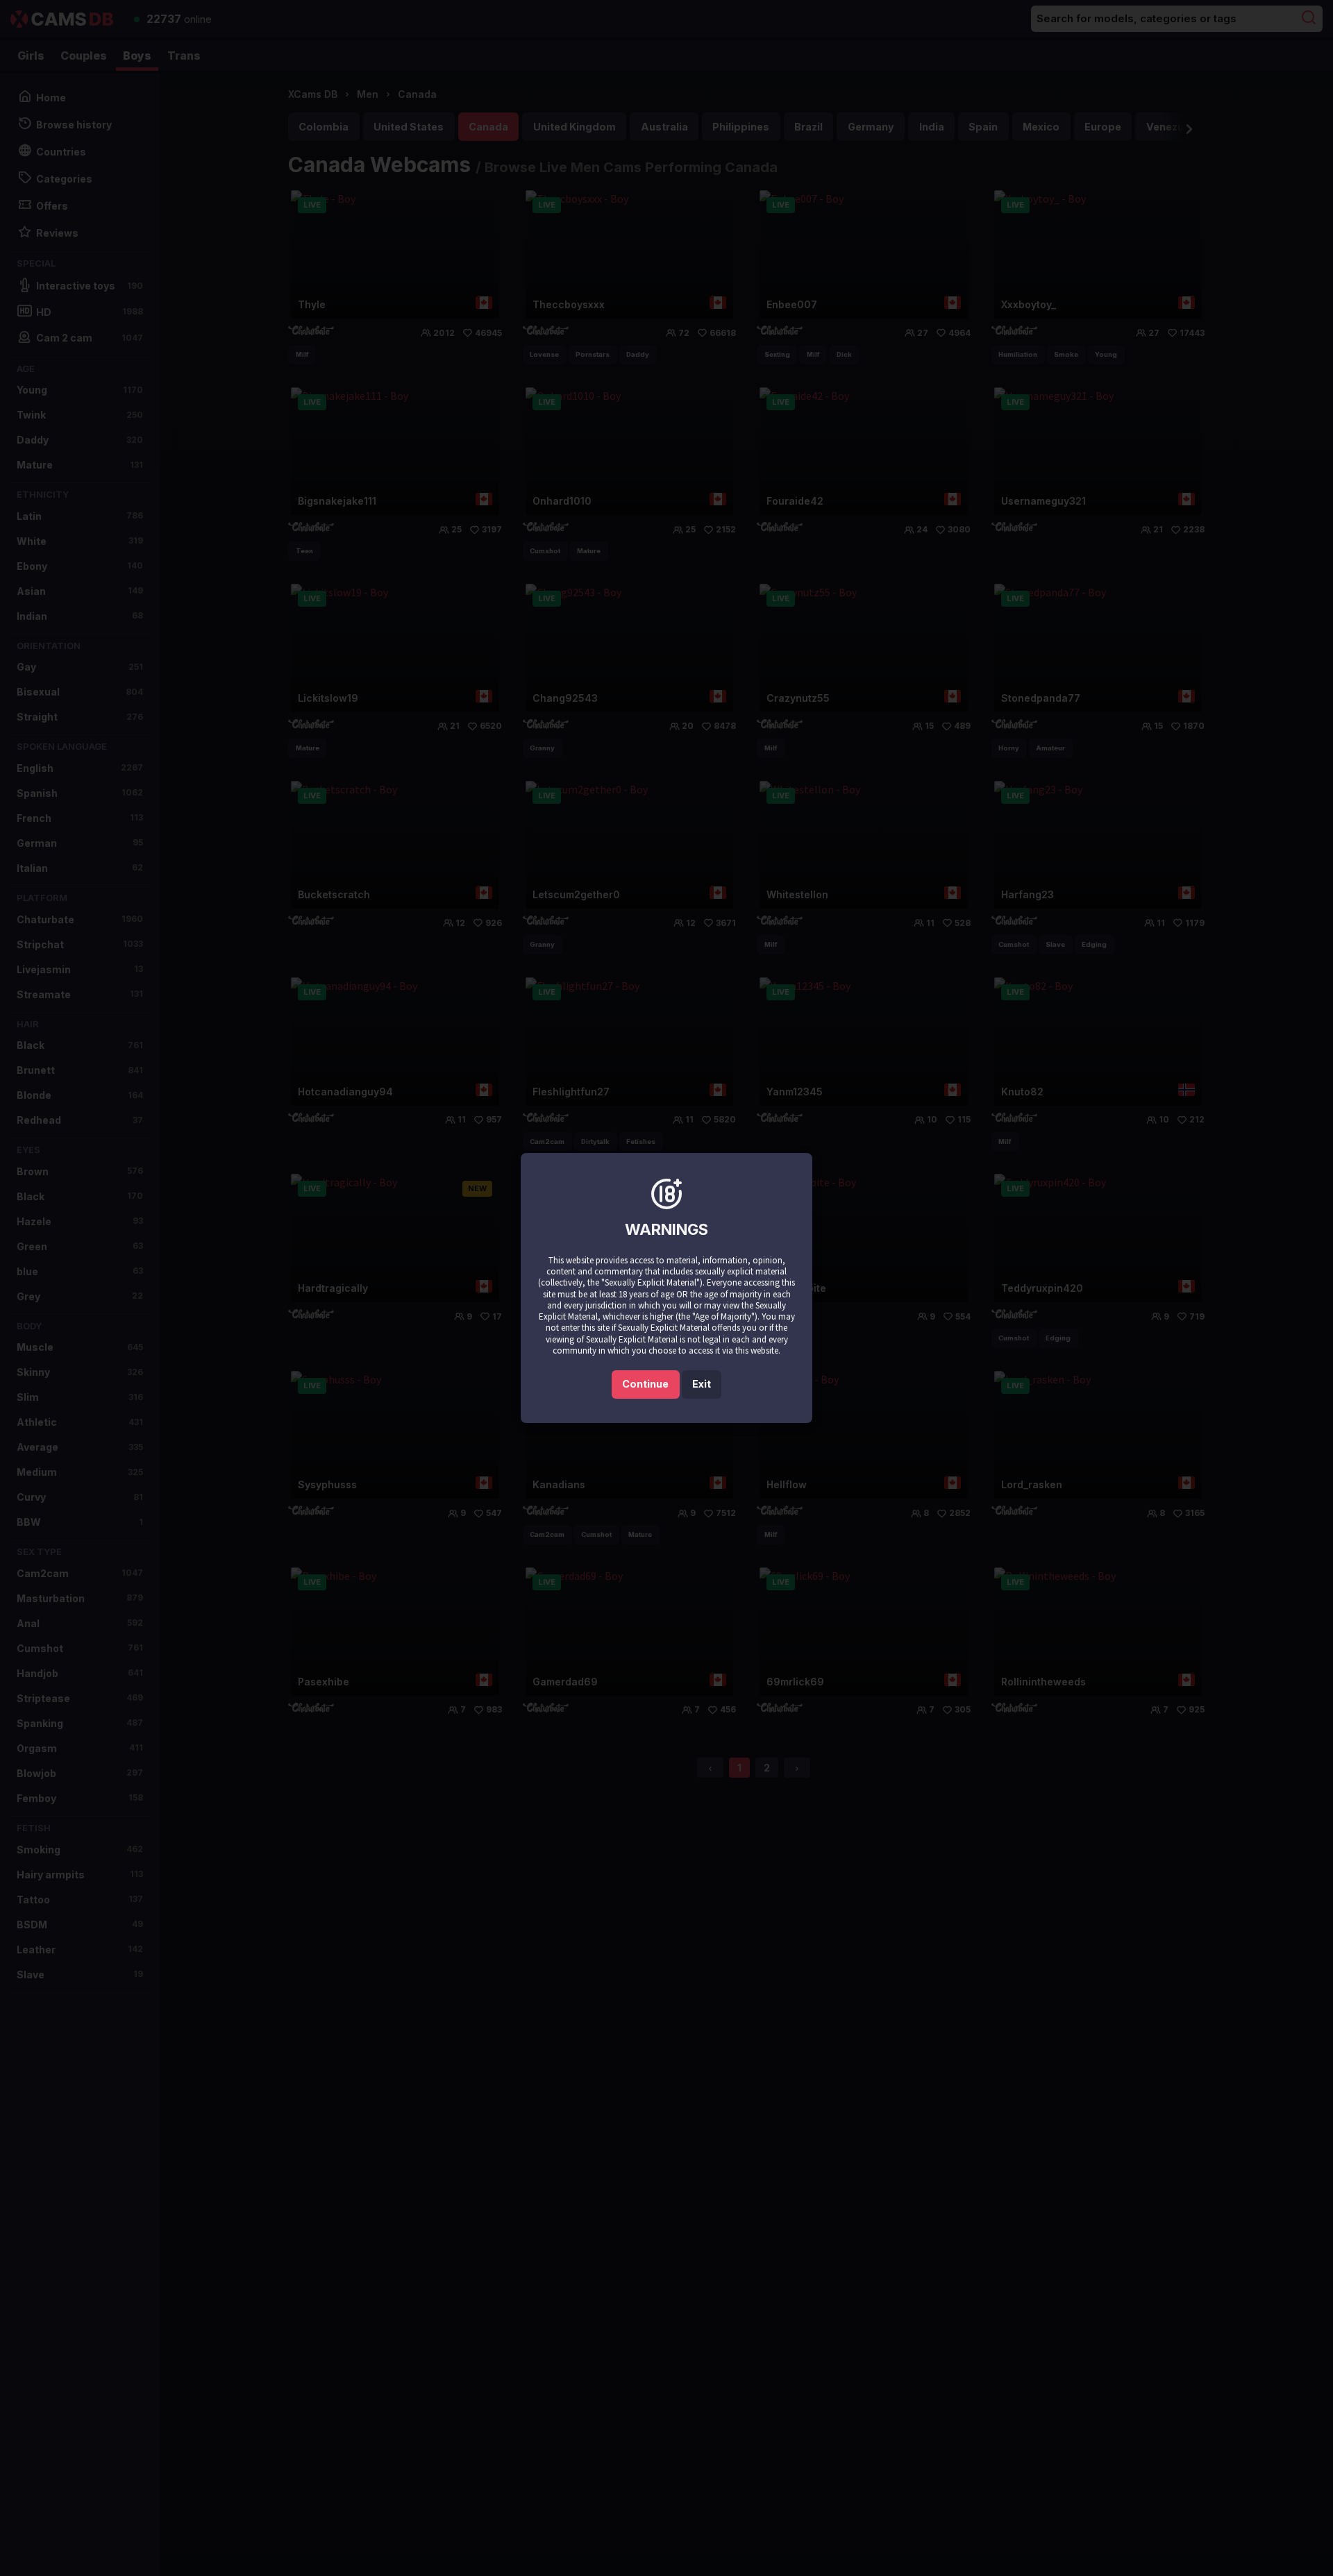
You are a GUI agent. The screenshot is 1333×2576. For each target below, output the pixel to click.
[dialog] (666, 1288)
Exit (702, 1384)
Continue (645, 1384)
